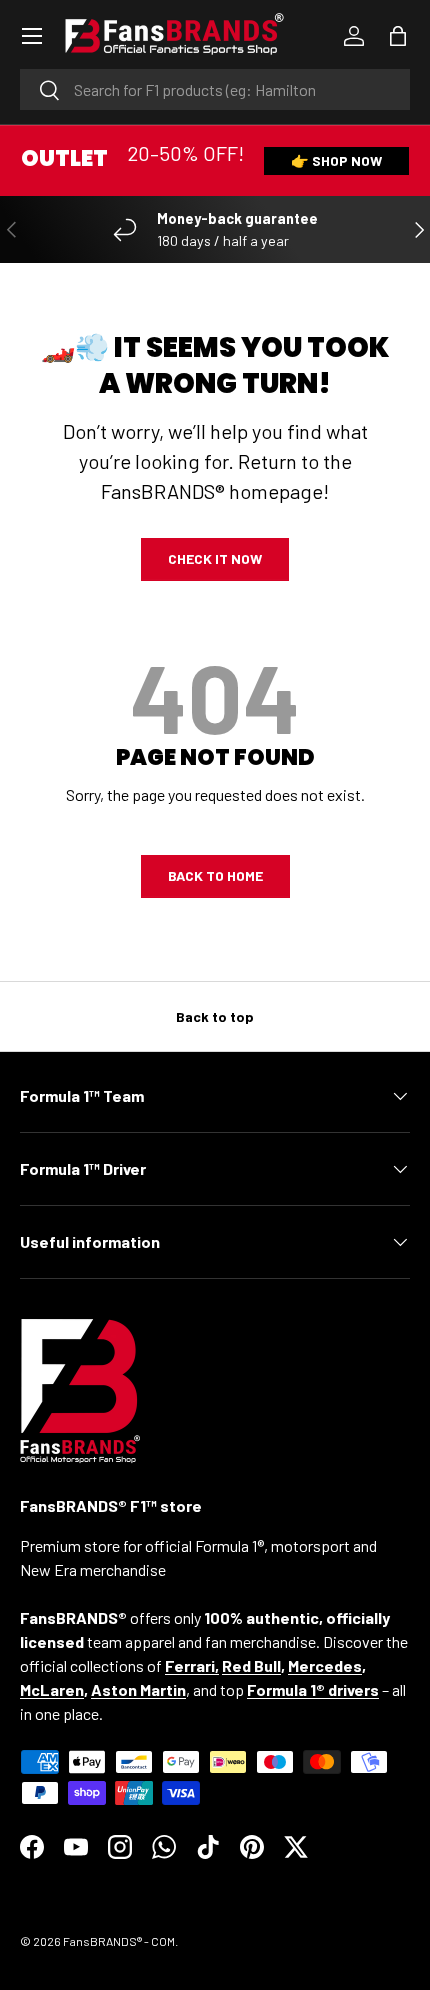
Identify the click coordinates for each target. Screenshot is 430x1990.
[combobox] (215, 89)
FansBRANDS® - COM (119, 1941)
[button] (398, 36)
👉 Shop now (336, 160)
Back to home (215, 875)
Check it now (215, 558)
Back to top (215, 1016)
